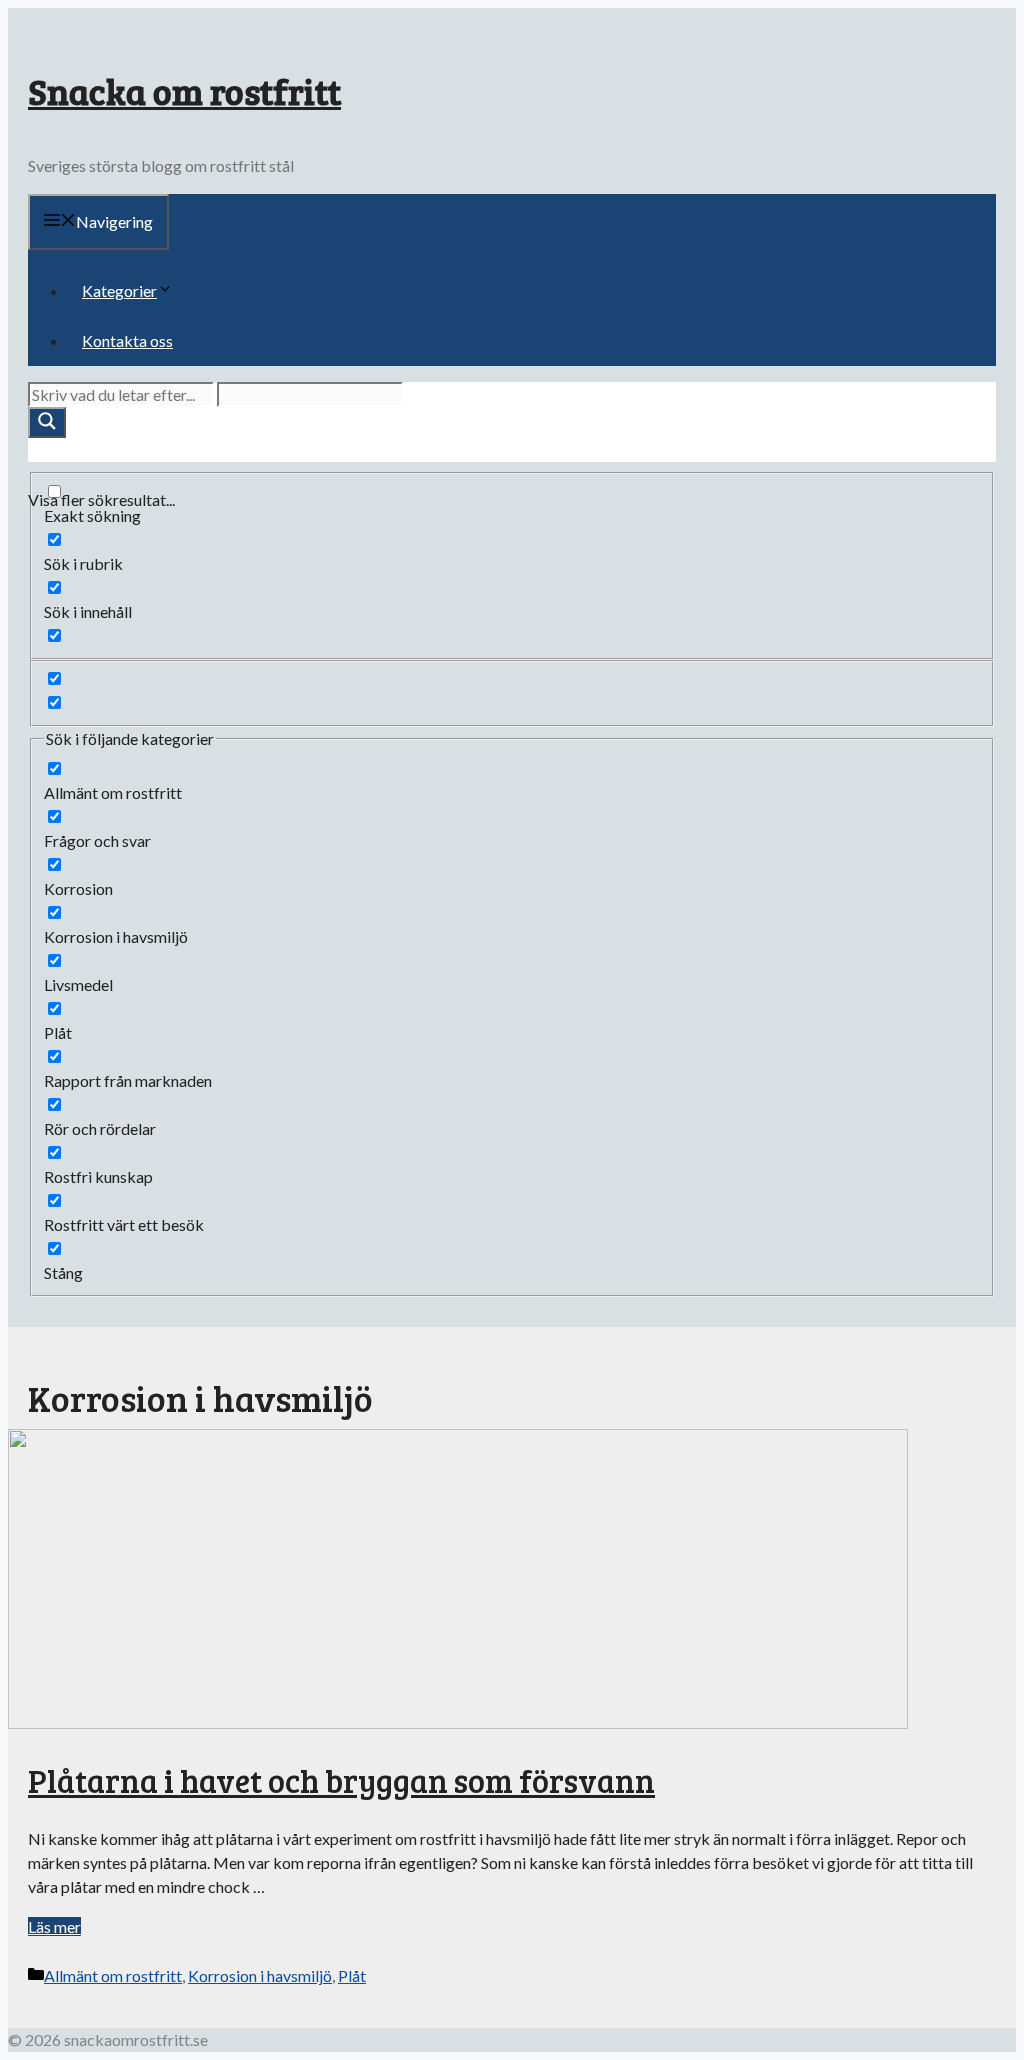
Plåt (352, 1975)
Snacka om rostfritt (184, 90)
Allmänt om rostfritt (113, 1975)
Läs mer (54, 1926)
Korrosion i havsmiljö (260, 1975)
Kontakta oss (127, 340)
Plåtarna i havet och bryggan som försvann (341, 1780)
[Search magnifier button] (47, 422)
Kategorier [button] (119, 290)
